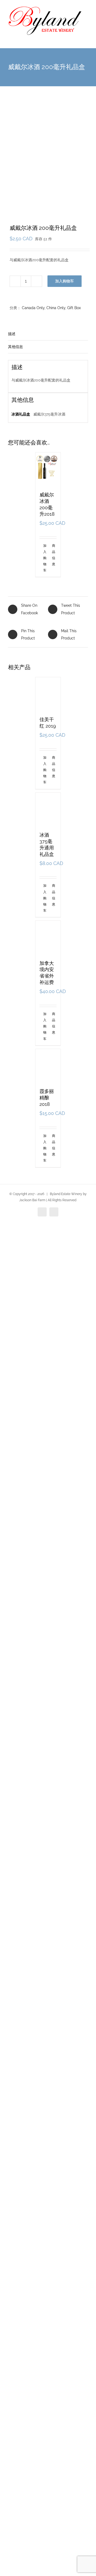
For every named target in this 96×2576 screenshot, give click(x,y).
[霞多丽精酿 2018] (48, 2354)
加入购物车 (65, 281)
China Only (56, 308)
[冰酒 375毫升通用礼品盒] (48, 1361)
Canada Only (33, 308)
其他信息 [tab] (15, 347)
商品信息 (54, 555)
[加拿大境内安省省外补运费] (48, 1858)
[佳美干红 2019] (48, 878)
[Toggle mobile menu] (86, 40)
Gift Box (74, 308)
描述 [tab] (12, 334)
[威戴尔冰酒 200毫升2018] (48, 469)
